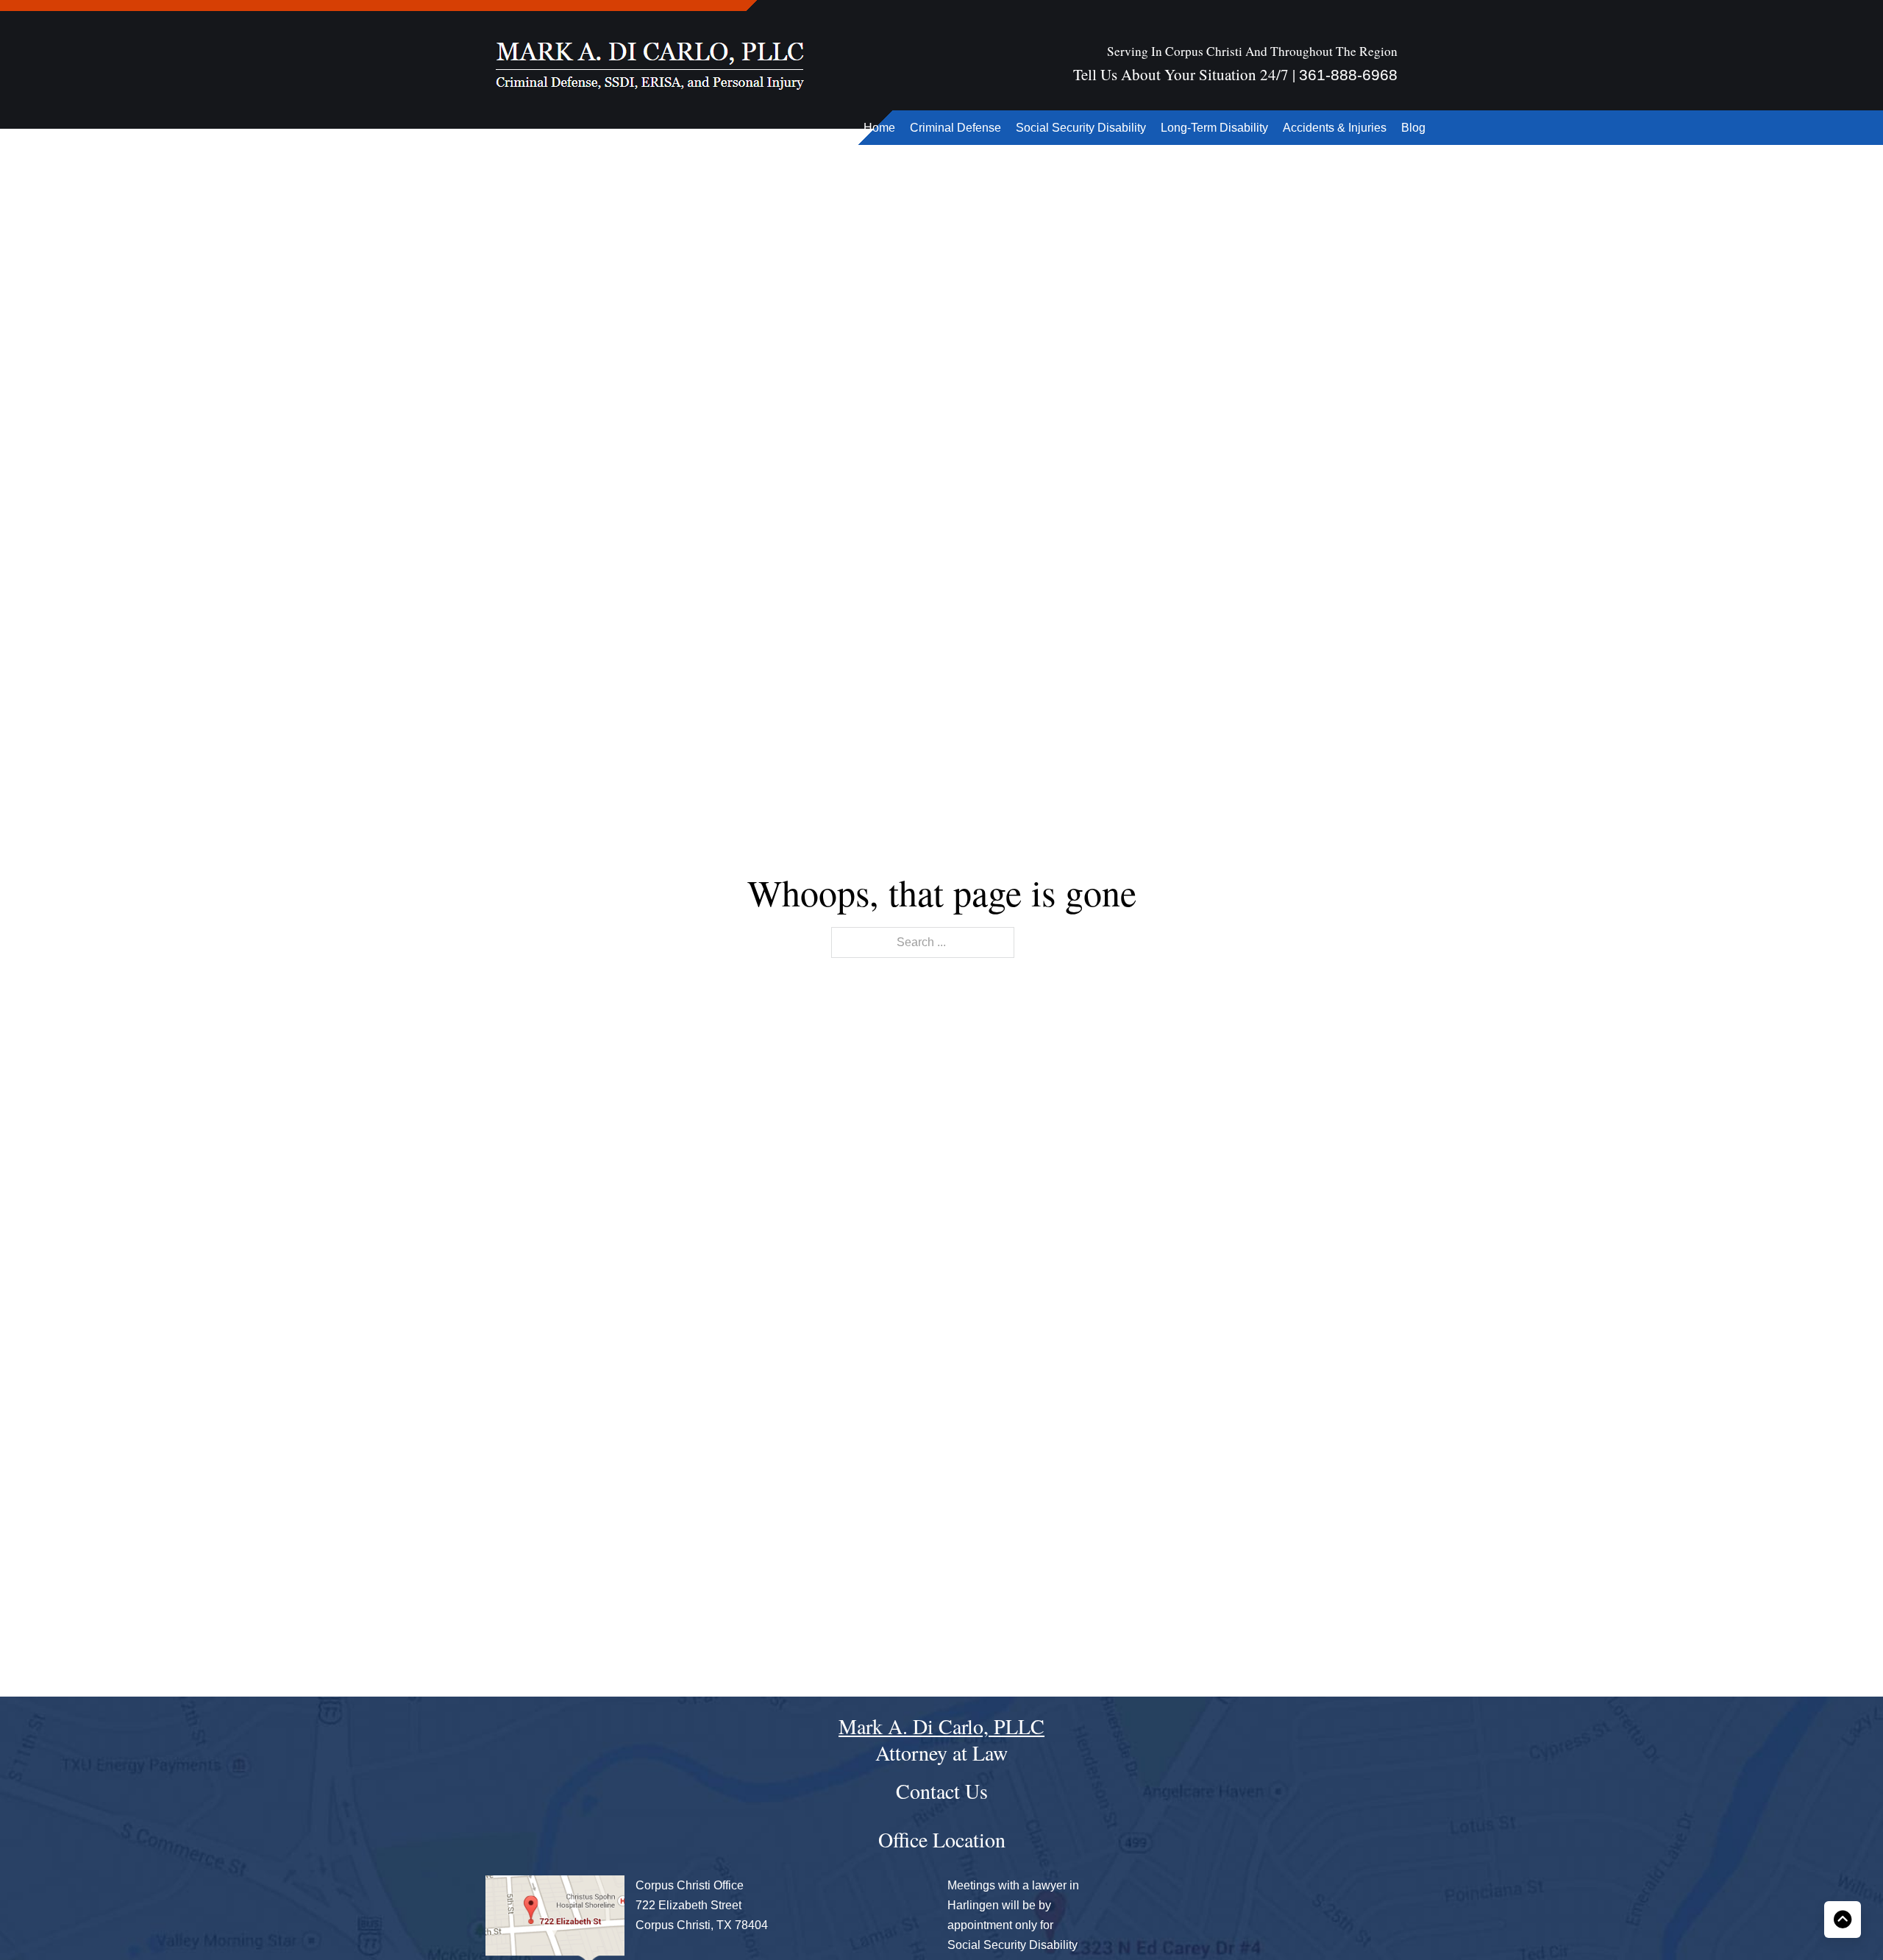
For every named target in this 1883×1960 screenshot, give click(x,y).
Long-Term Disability (1214, 128)
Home (879, 128)
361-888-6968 (1348, 75)
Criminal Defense (955, 128)
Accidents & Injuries (1335, 128)
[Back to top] (1843, 1920)
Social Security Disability (1081, 128)
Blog (1413, 128)
